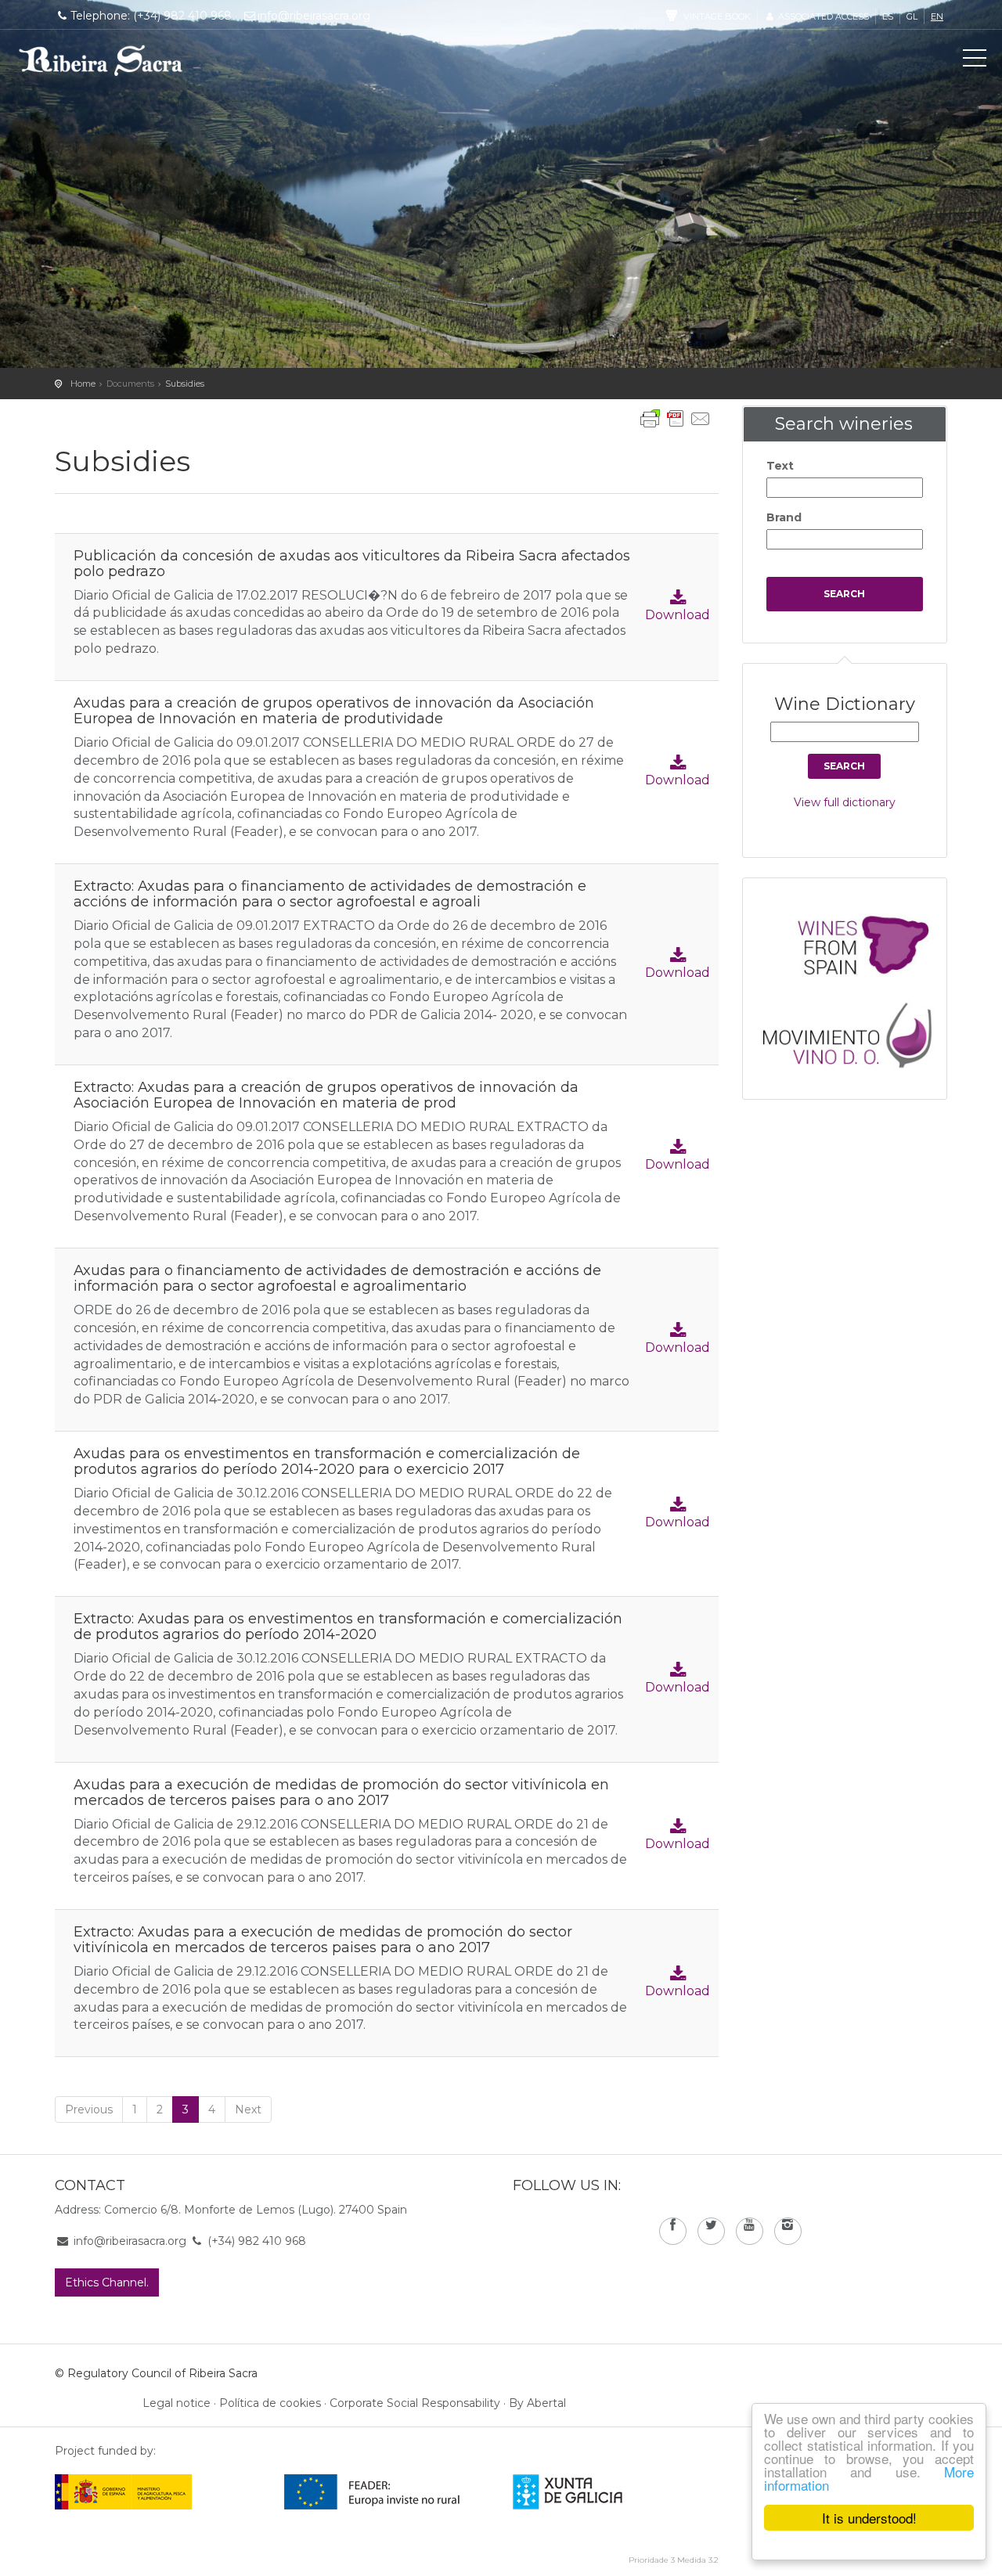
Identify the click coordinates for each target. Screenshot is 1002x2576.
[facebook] (673, 2231)
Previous (89, 2109)
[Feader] (372, 2491)
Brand (784, 517)
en (937, 16)
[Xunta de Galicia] (589, 2491)
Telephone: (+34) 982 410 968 (151, 16)
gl (912, 16)
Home (83, 384)
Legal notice (177, 2403)
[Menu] (975, 61)
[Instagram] (788, 2231)
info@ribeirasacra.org (314, 16)
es (888, 16)
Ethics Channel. (107, 2282)
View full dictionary (845, 802)
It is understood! (869, 2518)
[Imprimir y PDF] (676, 419)
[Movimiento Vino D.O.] (852, 1031)
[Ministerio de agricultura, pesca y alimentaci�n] (123, 2491)
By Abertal (537, 2403)
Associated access (822, 16)
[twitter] (711, 2231)
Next (248, 2109)
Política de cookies (270, 2403)
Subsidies (185, 384)
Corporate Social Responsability (415, 2403)
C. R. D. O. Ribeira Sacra (101, 60)
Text (780, 466)
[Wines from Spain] (852, 944)
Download (678, 615)
